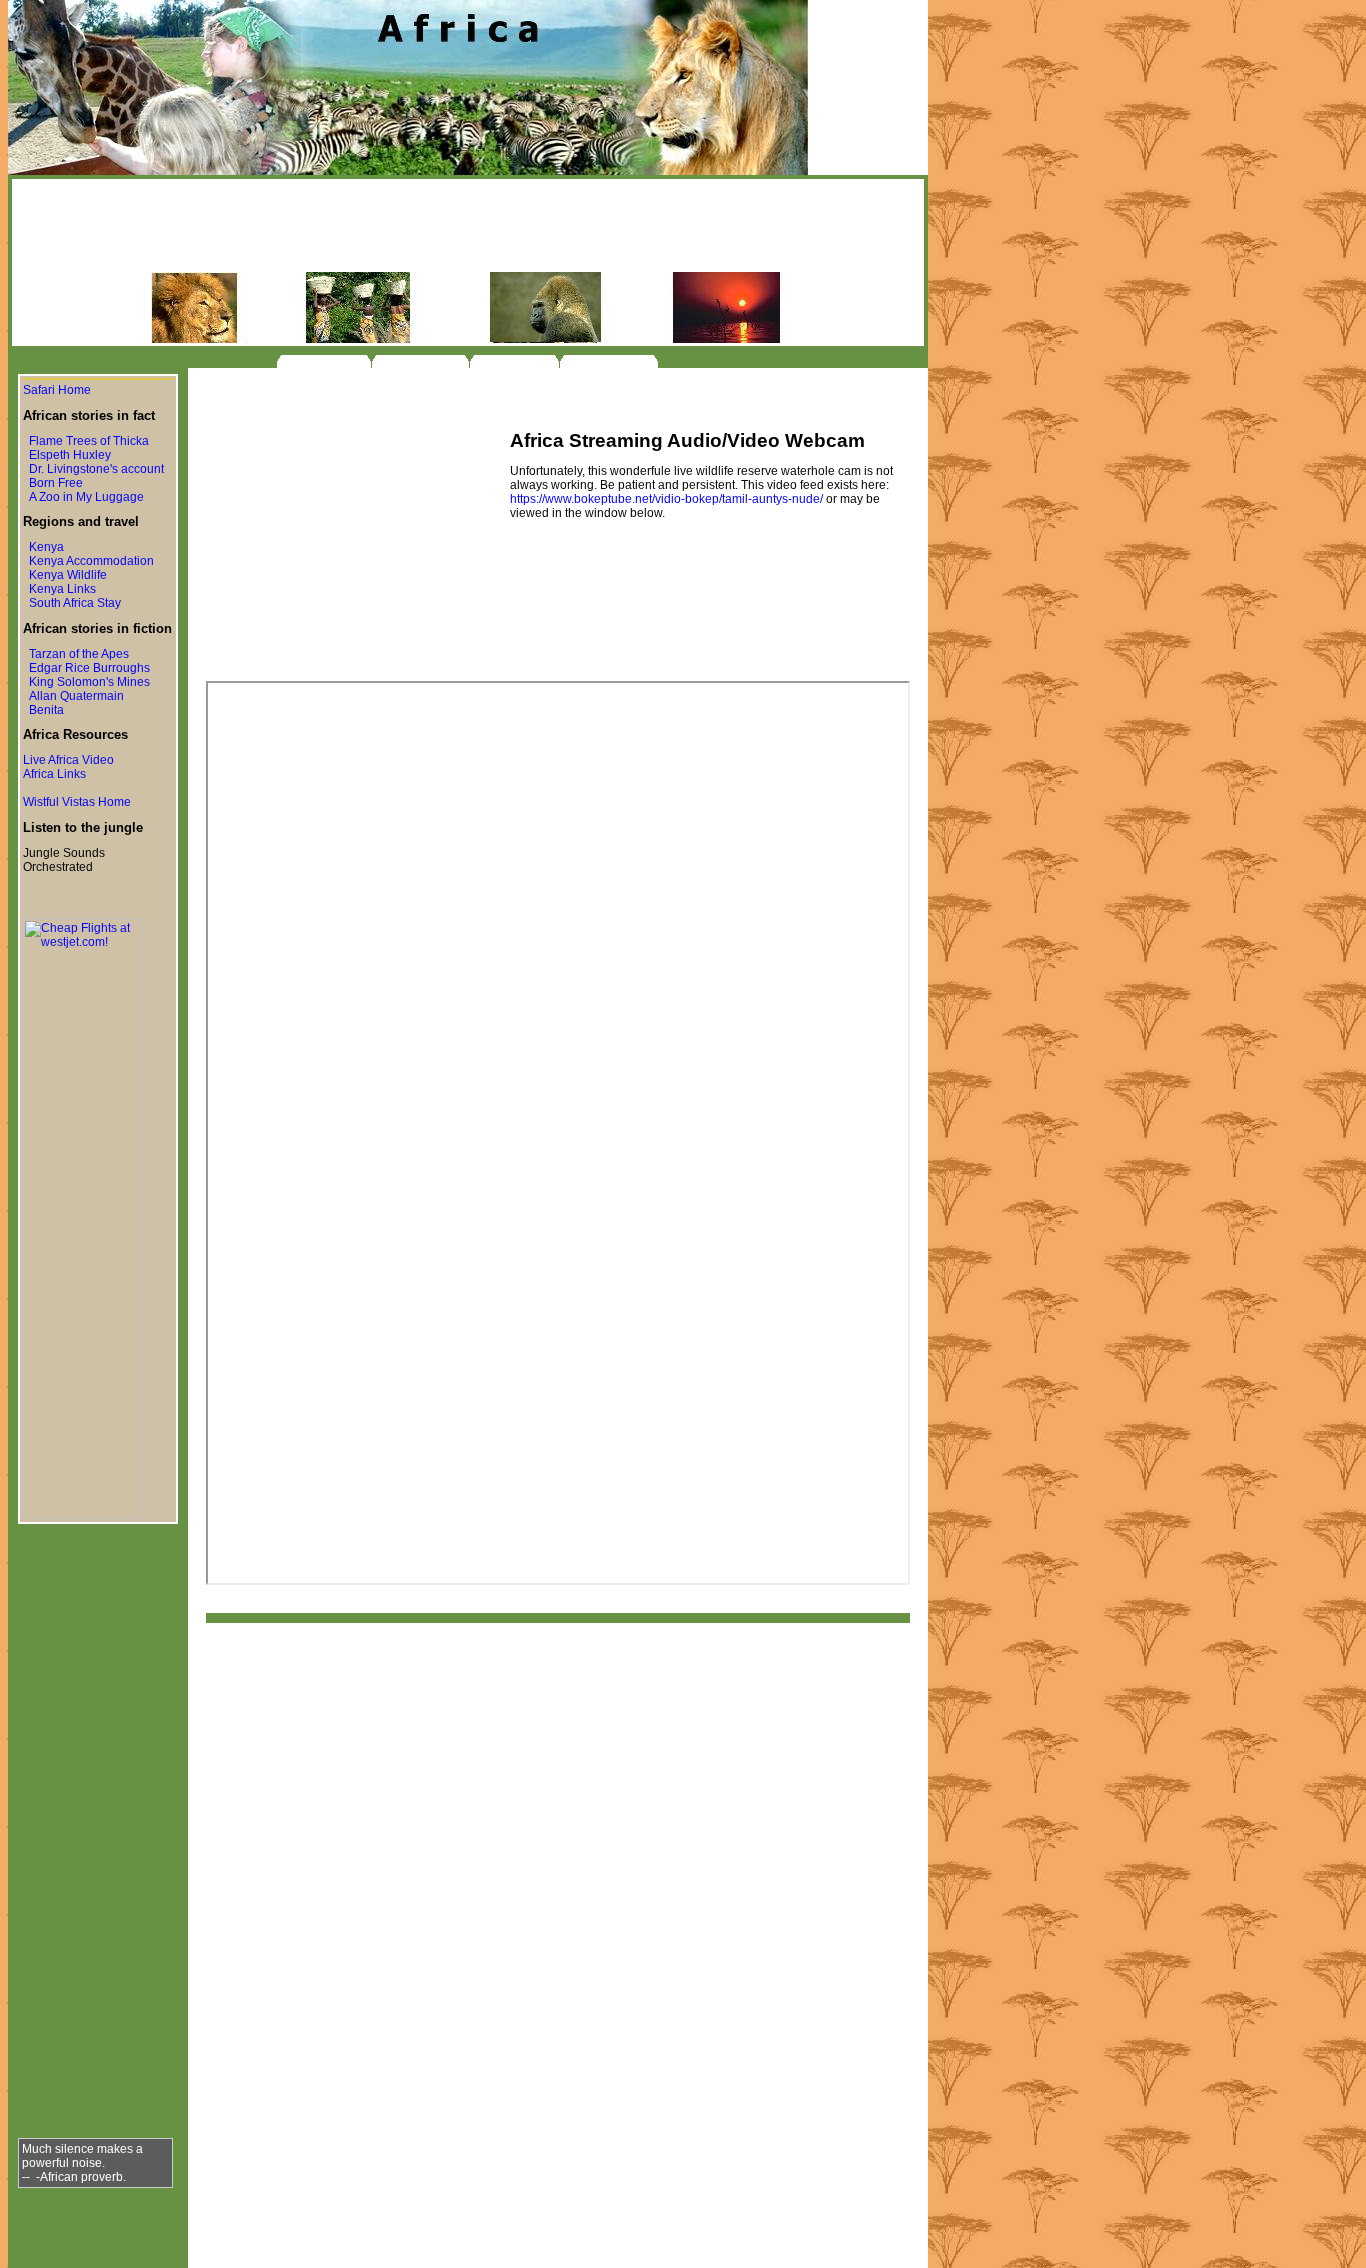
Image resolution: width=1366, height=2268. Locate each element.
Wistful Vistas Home (77, 802)
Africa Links (54, 774)
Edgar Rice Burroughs (89, 668)
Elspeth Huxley (70, 455)
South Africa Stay (75, 603)
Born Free (56, 483)
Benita (46, 710)
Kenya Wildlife (68, 575)
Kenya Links (62, 589)
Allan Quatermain (76, 696)
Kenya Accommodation (91, 561)
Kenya (46, 547)
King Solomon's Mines (89, 682)
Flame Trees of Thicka (89, 441)
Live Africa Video (68, 760)
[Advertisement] (468, 227)
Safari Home (57, 390)
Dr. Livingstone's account (96, 469)
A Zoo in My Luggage (86, 497)
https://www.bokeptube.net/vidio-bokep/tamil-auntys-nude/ (666, 499)
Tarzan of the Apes (79, 654)
